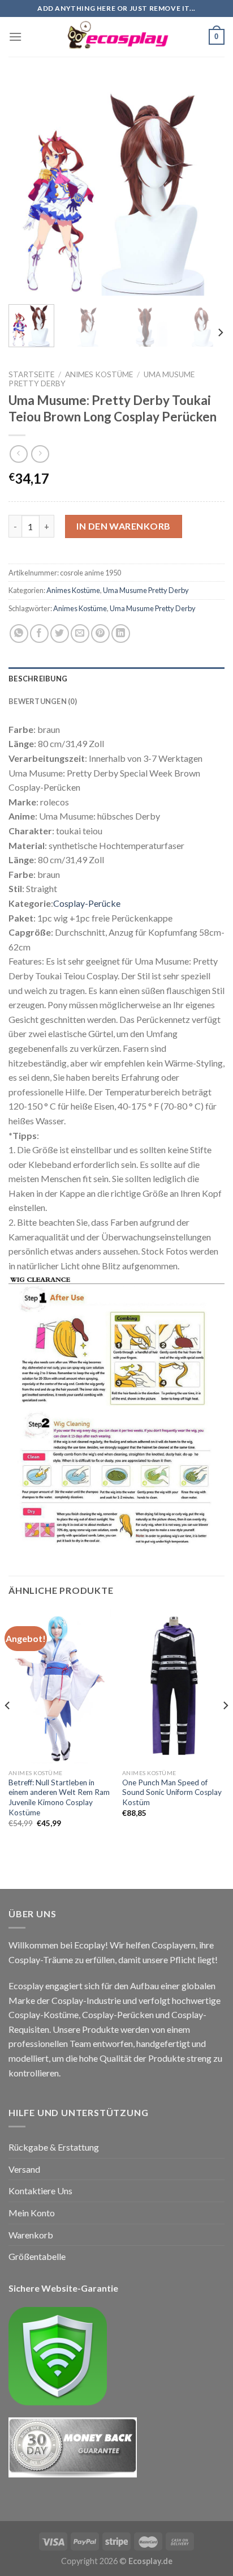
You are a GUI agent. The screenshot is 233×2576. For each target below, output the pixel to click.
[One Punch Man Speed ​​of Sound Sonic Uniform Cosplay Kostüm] (173, 1686)
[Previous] (27, 187)
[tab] (116, 679)
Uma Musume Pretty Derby (146, 590)
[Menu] (15, 37)
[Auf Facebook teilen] (39, 634)
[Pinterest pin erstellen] (100, 634)
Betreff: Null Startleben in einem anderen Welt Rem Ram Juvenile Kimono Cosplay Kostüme (59, 1797)
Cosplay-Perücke (87, 903)
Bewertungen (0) (43, 701)
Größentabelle (37, 2256)
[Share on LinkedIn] (121, 634)
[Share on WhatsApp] (19, 634)
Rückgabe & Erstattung (54, 2147)
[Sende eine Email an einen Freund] (80, 634)
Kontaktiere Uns (40, 2191)
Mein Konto (32, 2213)
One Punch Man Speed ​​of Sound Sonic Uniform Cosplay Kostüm (172, 1792)
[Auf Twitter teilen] (60, 634)
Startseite (31, 374)
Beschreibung (38, 679)
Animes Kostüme (99, 374)
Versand (24, 2169)
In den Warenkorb (124, 526)
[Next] (206, 187)
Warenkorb (31, 2235)
